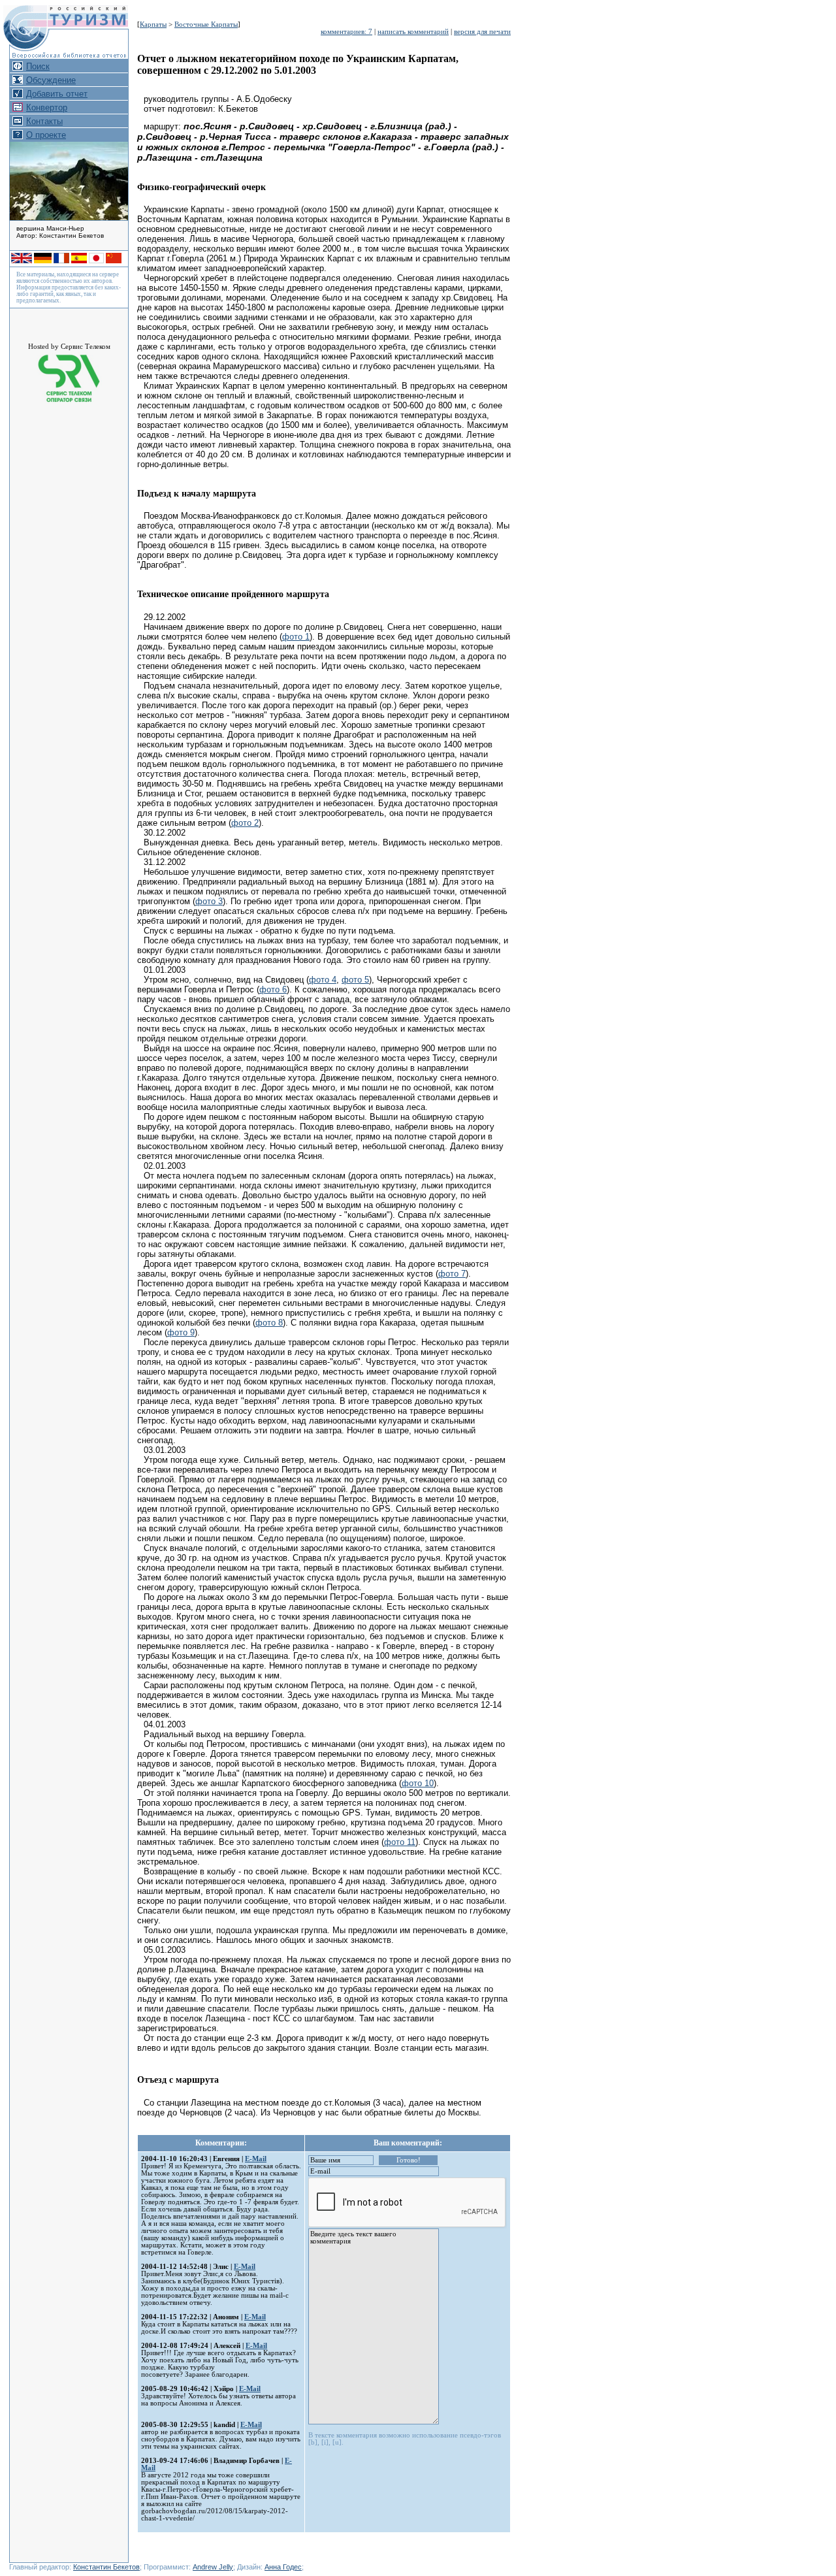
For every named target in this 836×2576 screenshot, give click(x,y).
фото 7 (452, 1274)
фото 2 (245, 823)
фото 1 (296, 637)
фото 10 (418, 1783)
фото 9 (181, 1332)
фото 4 (323, 980)
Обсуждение (51, 80)
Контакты (44, 121)
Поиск (38, 66)
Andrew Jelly (213, 2567)
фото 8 (269, 1323)
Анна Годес (283, 2567)
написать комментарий (413, 32)
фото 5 (355, 980)
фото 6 (273, 989)
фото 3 (209, 901)
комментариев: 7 (346, 32)
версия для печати (482, 32)
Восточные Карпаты (206, 24)
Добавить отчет (57, 94)
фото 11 (400, 1842)
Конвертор (47, 107)
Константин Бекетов (106, 2567)
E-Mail (256, 2159)
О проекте (46, 135)
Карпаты (153, 24)
